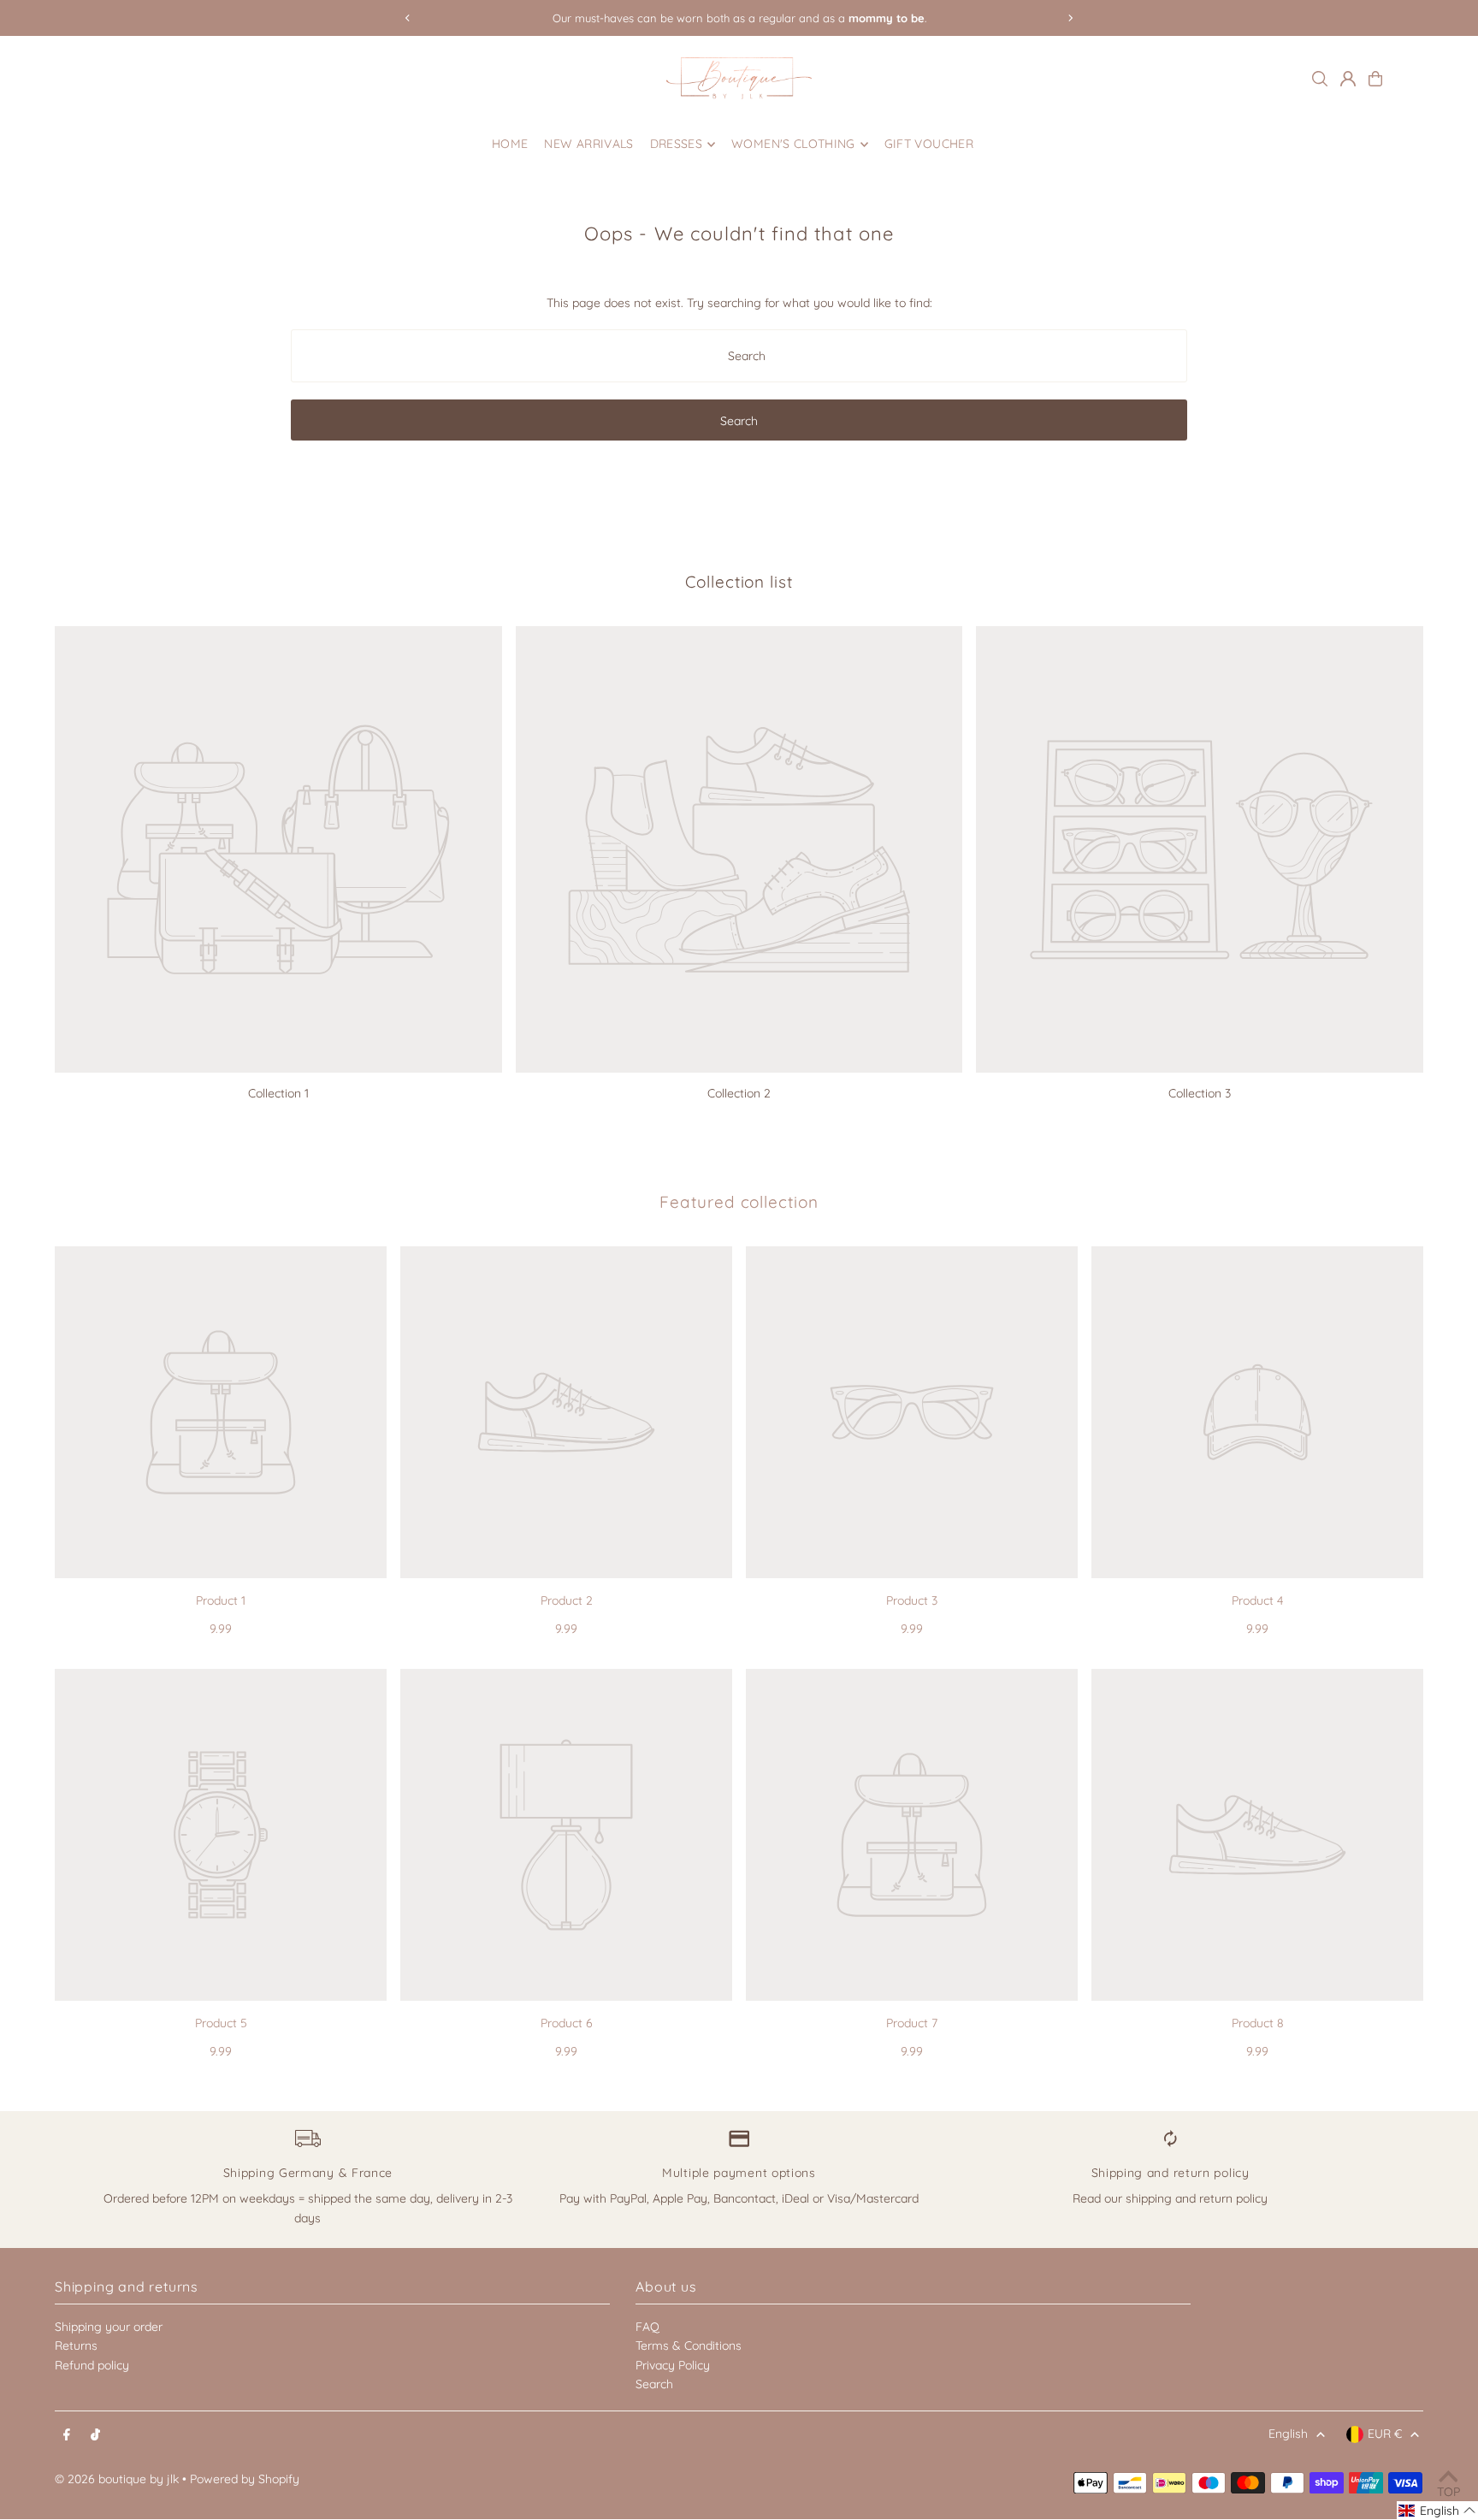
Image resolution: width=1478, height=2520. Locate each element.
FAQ (647, 2327)
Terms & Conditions (689, 2345)
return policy (1233, 2198)
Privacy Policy (673, 2365)
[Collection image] (278, 850)
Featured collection (739, 1202)
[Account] (1348, 79)
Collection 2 (739, 1093)
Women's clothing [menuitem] (793, 145)
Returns (76, 2345)
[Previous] (408, 18)
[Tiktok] (95, 2435)
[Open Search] (1320, 79)
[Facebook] (67, 2435)
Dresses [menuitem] (676, 145)
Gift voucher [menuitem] (929, 145)
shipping (1149, 2198)
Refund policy (92, 2365)
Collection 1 (278, 1093)
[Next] (1070, 18)
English (1288, 2434)
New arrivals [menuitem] (588, 145)
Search (654, 2384)
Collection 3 (1200, 1093)
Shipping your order (109, 2327)
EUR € (1385, 2434)
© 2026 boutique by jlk (117, 2479)
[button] (1437, 2511)
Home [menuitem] (510, 145)
